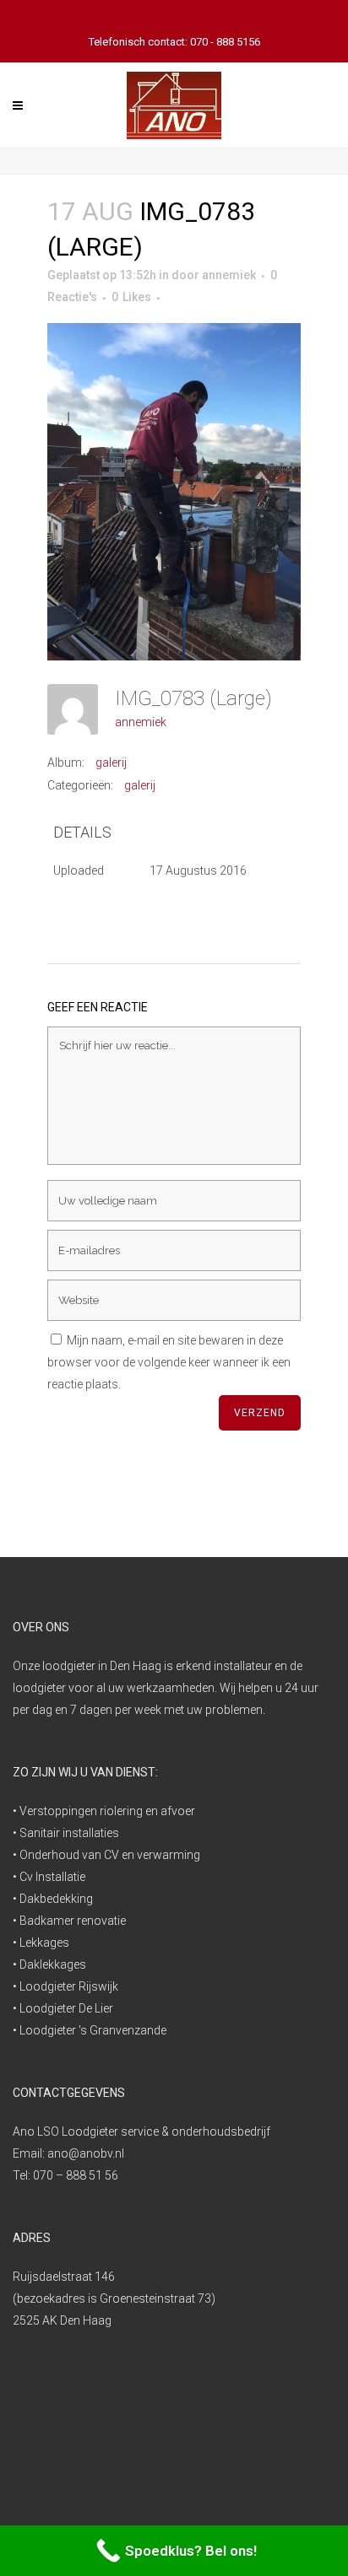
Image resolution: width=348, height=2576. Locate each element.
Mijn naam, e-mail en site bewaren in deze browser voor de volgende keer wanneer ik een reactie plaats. (169, 1362)
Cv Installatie (52, 1877)
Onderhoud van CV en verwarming (110, 1855)
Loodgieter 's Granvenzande (93, 2030)
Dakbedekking (56, 1899)
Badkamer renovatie (73, 1921)
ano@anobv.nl (86, 2153)
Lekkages (44, 1943)
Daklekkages (53, 1964)
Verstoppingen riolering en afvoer (107, 1811)
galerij (111, 763)
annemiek (229, 275)
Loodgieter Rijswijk (69, 1986)
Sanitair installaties (69, 1833)
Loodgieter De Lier (66, 2008)
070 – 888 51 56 (76, 2175)
